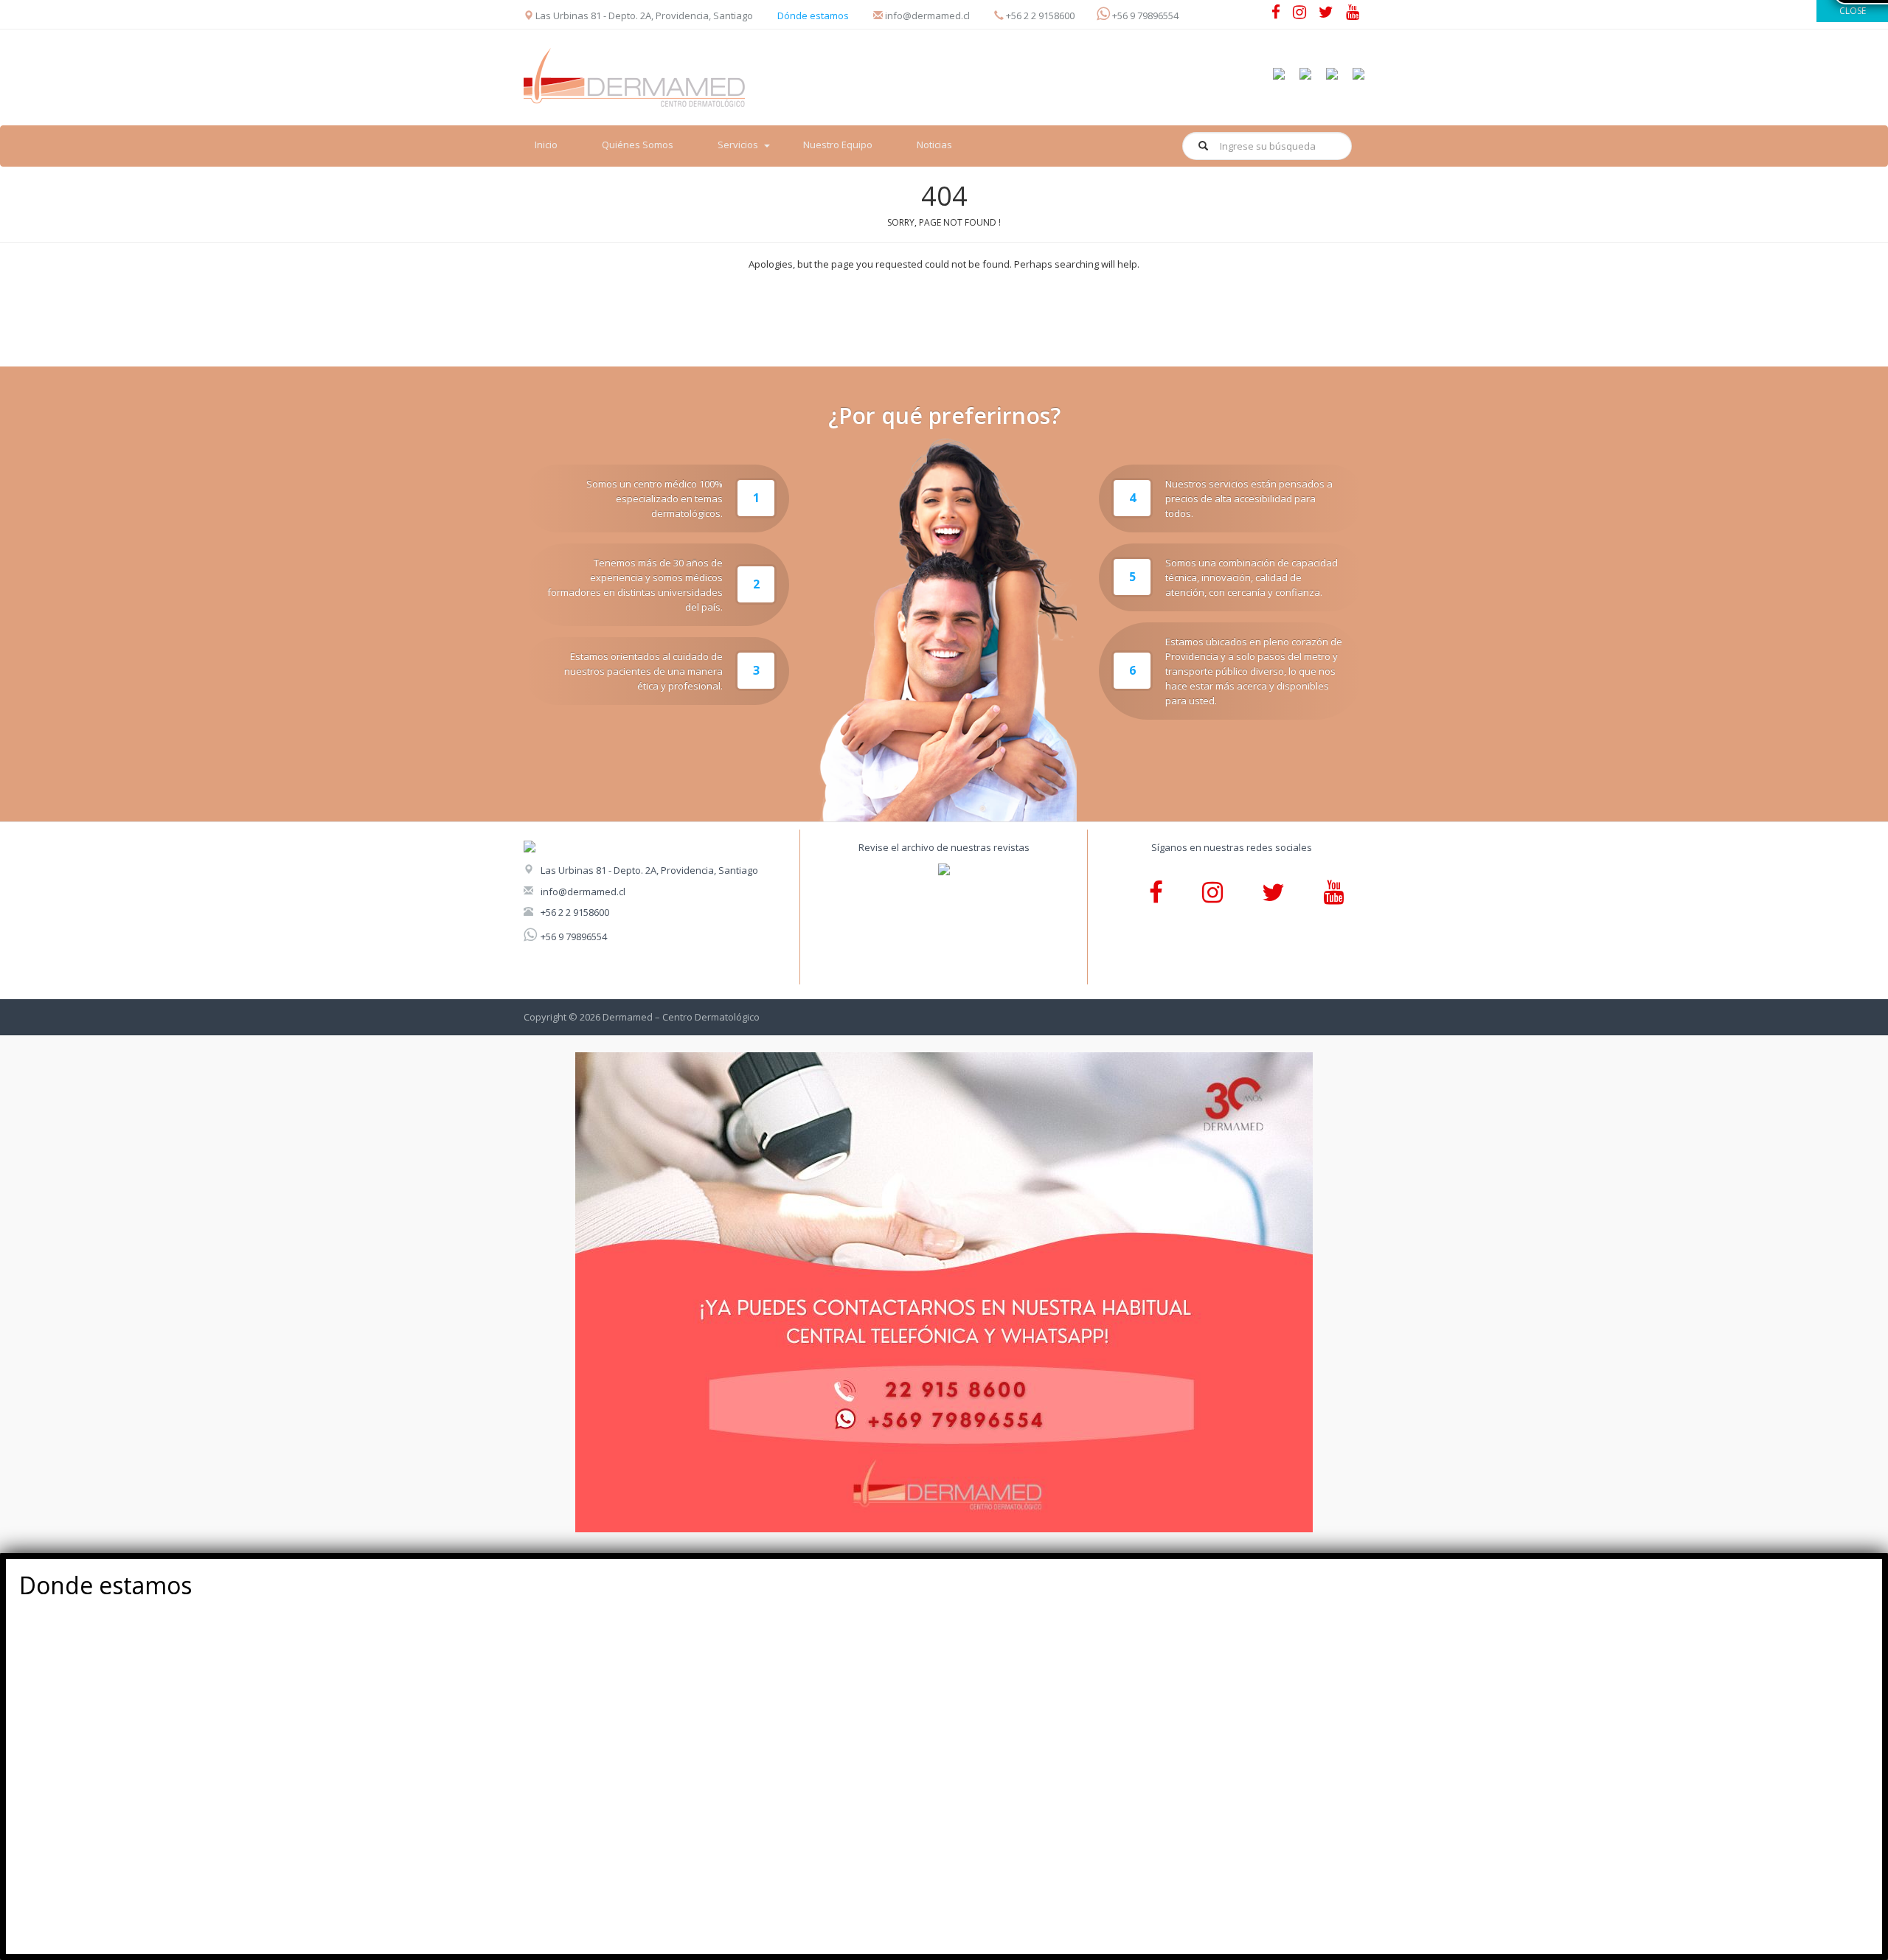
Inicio (546, 145)
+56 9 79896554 (574, 936)
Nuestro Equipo (838, 145)
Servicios (738, 145)
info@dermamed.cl (583, 892)
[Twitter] (1326, 14)
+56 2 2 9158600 (575, 912)
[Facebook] (1276, 14)
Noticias (934, 145)
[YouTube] (1353, 14)
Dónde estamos (813, 15)
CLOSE (1853, 11)
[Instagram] (1299, 14)
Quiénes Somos (638, 145)
